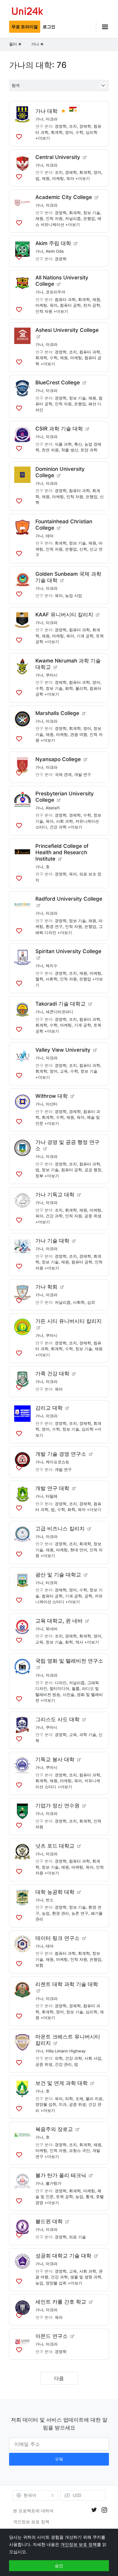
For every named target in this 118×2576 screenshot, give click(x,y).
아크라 (52, 119)
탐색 (16, 85)
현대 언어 (79, 1550)
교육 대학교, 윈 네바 (59, 1621)
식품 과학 (63, 444)
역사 (79, 1642)
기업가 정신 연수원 (57, 1806)
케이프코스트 (57, 1462)
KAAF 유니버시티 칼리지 (64, 615)
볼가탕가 (54, 2183)
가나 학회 (46, 1287)
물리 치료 (94, 2099)
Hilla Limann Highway (66, 2051)
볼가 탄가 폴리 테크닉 (61, 2175)
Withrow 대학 (52, 1096)
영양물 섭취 (46, 2104)
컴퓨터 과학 (65, 299)
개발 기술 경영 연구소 (61, 1454)
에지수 (52, 966)
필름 (76, 1688)
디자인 (61, 1683)
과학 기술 (88, 1735)
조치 (73, 126)
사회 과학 (64, 821)
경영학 (61, 126)
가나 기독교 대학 (55, 1195)
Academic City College (64, 197)
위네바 (52, 1629)
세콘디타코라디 (59, 1012)
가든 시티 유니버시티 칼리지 (69, 1321)
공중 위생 (93, 1216)
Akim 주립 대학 (53, 243)
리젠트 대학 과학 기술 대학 (67, 1984)
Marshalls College (57, 713)
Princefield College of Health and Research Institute (62, 852)
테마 (50, 536)
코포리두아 (56, 292)
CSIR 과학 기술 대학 (59, 429)
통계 (90, 2197)
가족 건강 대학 (52, 1374)
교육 (64, 1071)
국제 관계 (63, 774)
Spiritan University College (68, 951)
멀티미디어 (59, 1688)
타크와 (52, 1583)
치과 (63, 2104)
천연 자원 (50, 450)
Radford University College (69, 899)
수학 (79, 132)
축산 (78, 444)
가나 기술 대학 (52, 1241)
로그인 (49, 27)
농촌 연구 (80, 1913)
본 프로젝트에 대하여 (33, 2511)
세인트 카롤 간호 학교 (61, 2302)
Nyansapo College (58, 759)
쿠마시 (52, 675)
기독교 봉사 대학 (55, 1759)
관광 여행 (79, 734)
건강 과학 (58, 827)
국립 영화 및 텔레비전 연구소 (69, 1661)
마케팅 (58, 178)
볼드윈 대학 (49, 2221)
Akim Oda (55, 251)
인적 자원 (54, 218)
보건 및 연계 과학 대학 (62, 2083)
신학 (83, 549)
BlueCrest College (58, 383)
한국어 (30, 2495)
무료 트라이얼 (25, 27)
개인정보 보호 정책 (31, 2522)
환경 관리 (61, 1913)
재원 (46, 178)
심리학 (92, 132)
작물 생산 (70, 450)
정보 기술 (92, 213)
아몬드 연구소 (52, 2336)
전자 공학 (92, 305)
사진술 (69, 1694)
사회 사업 (93, 2058)
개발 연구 (83, 774)
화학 (69, 688)
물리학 (81, 688)
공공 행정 (93, 1170)
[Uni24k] (28, 12)
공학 (88, 1596)
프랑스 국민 (79, 2150)
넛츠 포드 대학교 (55, 1846)
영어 (69, 132)
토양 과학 (89, 450)
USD (77, 2495)
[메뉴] (102, 27)
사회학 (52, 979)
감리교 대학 (49, 1408)
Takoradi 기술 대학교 (61, 1004)
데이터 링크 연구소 (57, 1938)
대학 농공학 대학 (55, 1892)
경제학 (85, 126)
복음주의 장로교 (54, 2129)
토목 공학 (64, 2197)
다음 (59, 2378)
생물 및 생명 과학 (86, 2277)
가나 (39, 119)
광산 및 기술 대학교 (58, 1575)
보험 (39, 1965)
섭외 (91, 1302)
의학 (59, 2058)
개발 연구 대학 (52, 1488)
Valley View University (63, 1050)
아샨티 (52, 1104)
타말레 (52, 1496)
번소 (50, 1900)
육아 (70, 178)
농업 (46, 1913)
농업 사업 (74, 595)
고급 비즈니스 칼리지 (60, 1529)
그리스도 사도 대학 (57, 1719)
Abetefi (53, 808)
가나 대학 (46, 111)
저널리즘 (73, 218)
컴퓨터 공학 (70, 305)
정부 (39, 1176)
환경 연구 (54, 926)
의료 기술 (77, 2237)
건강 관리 (63, 2064)
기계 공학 (85, 636)
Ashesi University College (67, 330)
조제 (79, 2099)
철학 (39, 979)
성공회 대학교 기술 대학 (63, 2256)
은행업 (89, 218)
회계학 (57, 132)
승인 (59, 2566)
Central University (58, 157)
